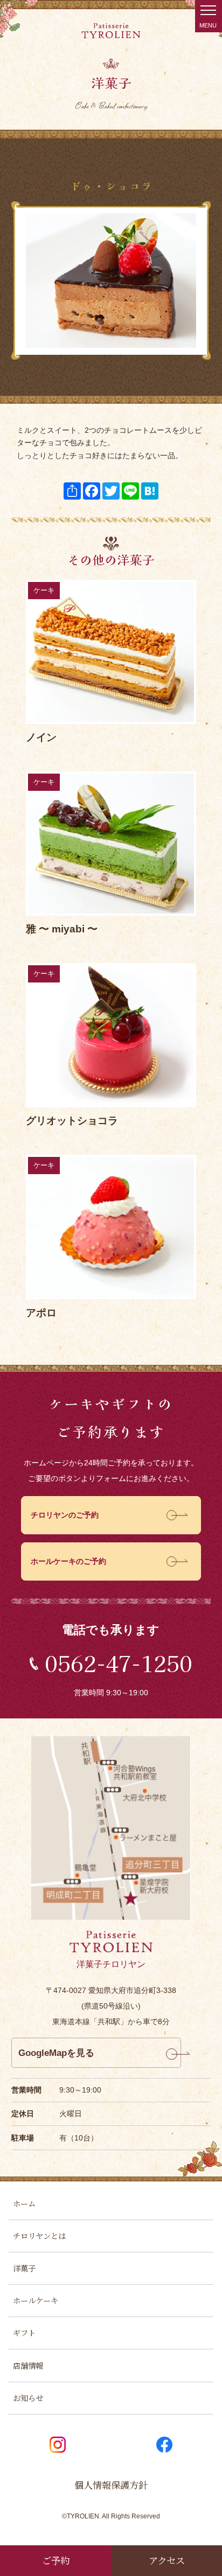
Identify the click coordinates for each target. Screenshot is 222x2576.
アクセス (167, 2560)
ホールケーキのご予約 (68, 1561)
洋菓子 (24, 2268)
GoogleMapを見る (56, 2053)
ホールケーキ (36, 2300)
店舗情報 (28, 2365)
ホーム (24, 2203)
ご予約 (56, 2560)
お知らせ (28, 2398)
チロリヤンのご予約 (65, 1515)
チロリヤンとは (39, 2235)
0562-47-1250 (119, 1663)
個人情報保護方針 (111, 2485)
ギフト (24, 2332)
